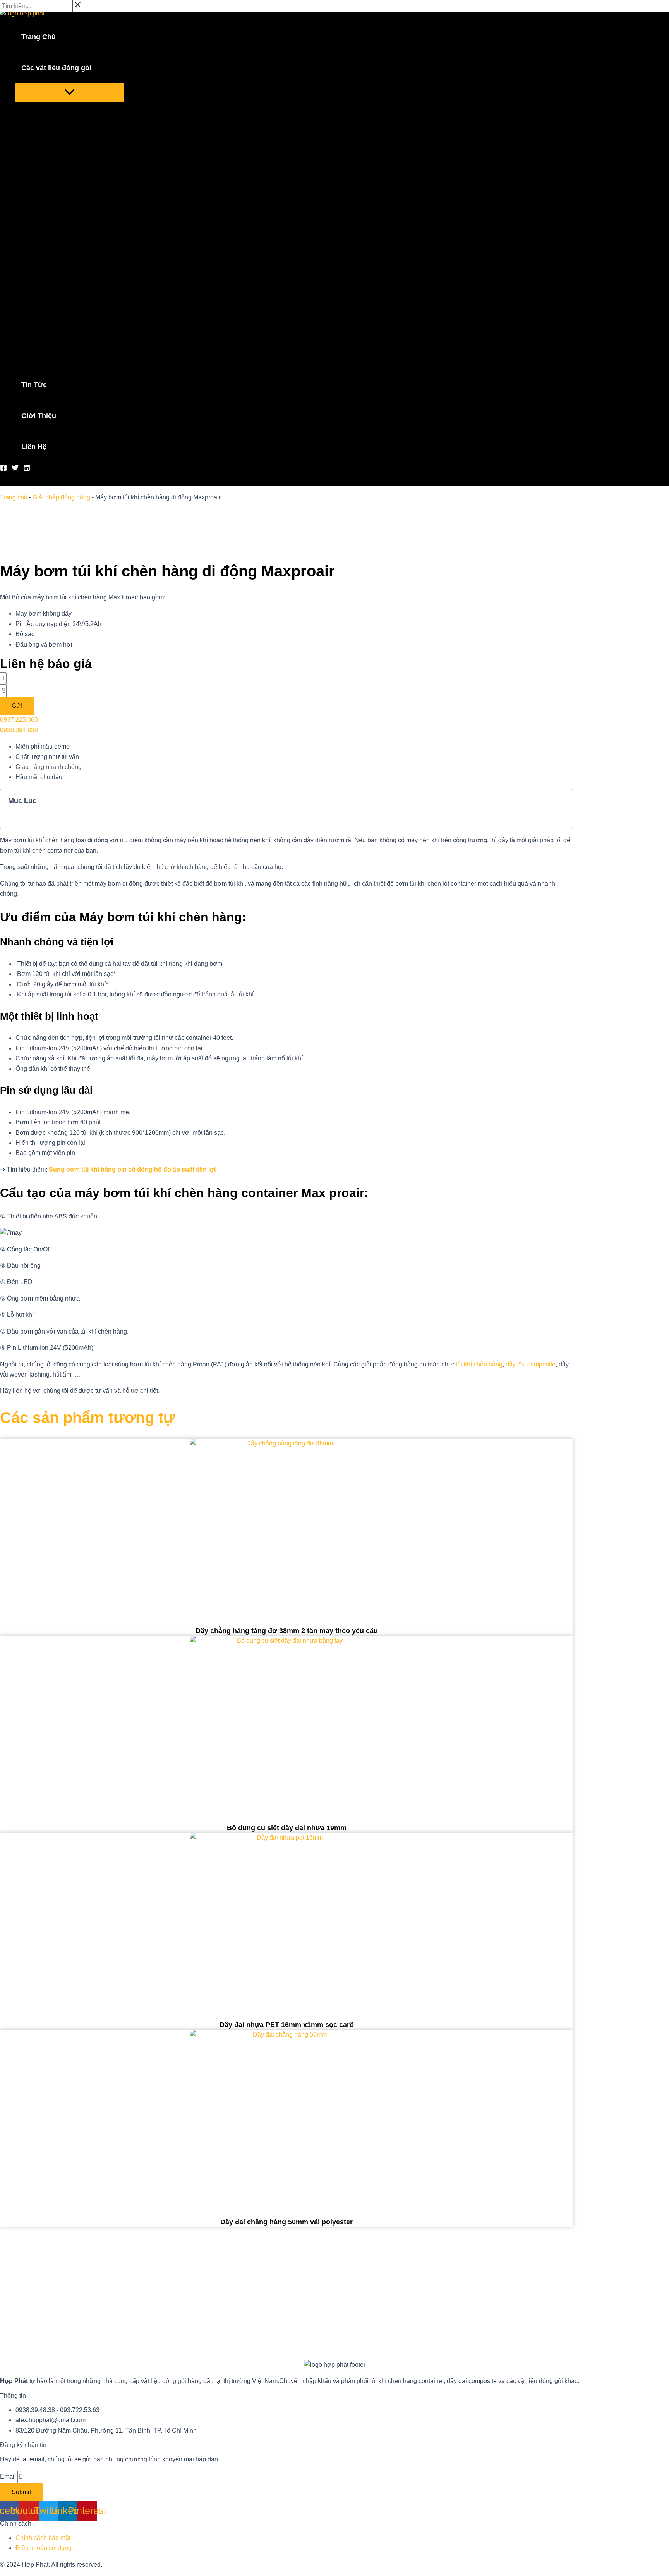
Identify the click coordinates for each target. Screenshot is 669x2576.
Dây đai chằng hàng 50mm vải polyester (286, 2222)
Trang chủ (14, 497)
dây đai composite (531, 1364)
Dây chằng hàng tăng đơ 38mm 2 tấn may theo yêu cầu (287, 1631)
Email (9, 2477)
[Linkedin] (27, 469)
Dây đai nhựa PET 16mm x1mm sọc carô (287, 2025)
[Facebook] (3, 469)
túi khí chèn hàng (479, 1364)
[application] (96, 68)
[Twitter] (15, 469)
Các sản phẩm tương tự (87, 1418)
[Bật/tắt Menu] (69, 93)
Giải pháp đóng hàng (61, 497)
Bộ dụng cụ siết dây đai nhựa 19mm (287, 1828)
